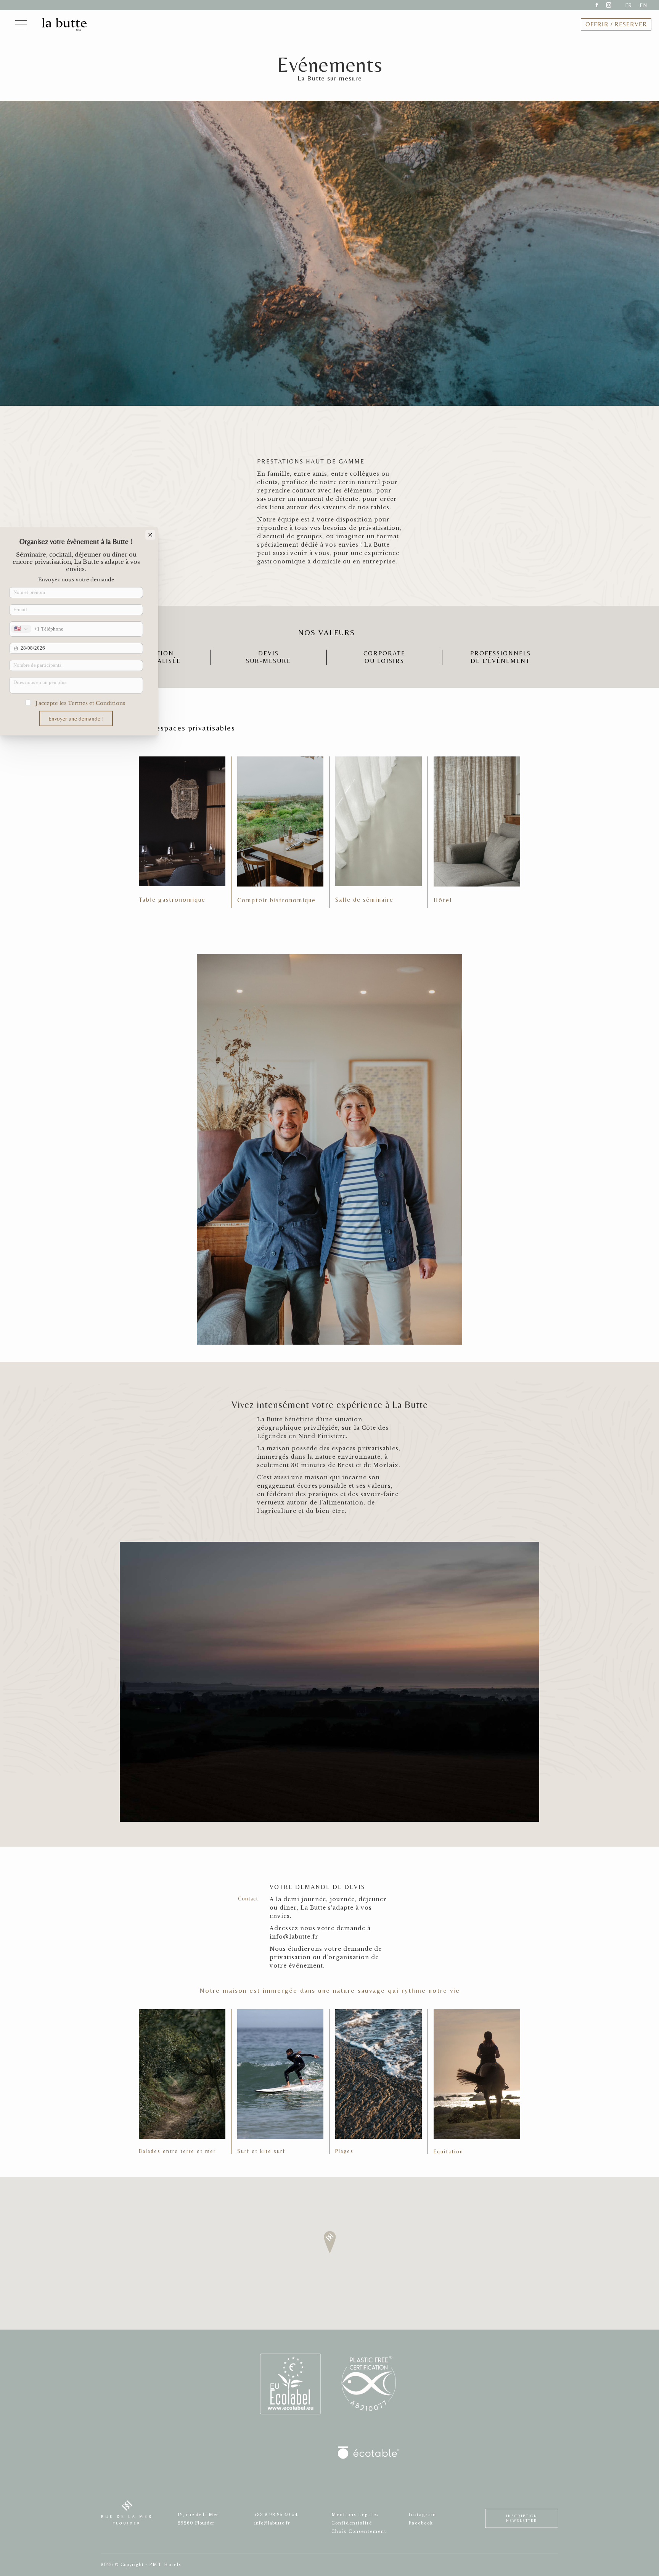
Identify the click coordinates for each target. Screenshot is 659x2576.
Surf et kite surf (261, 2151)
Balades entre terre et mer (177, 2151)
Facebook (421, 2523)
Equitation (448, 2151)
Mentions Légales (355, 2515)
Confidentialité (352, 2523)
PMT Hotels (165, 2565)
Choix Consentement (359, 2532)
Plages (344, 2151)
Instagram (422, 2515)
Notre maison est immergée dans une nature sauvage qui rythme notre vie (330, 1990)
